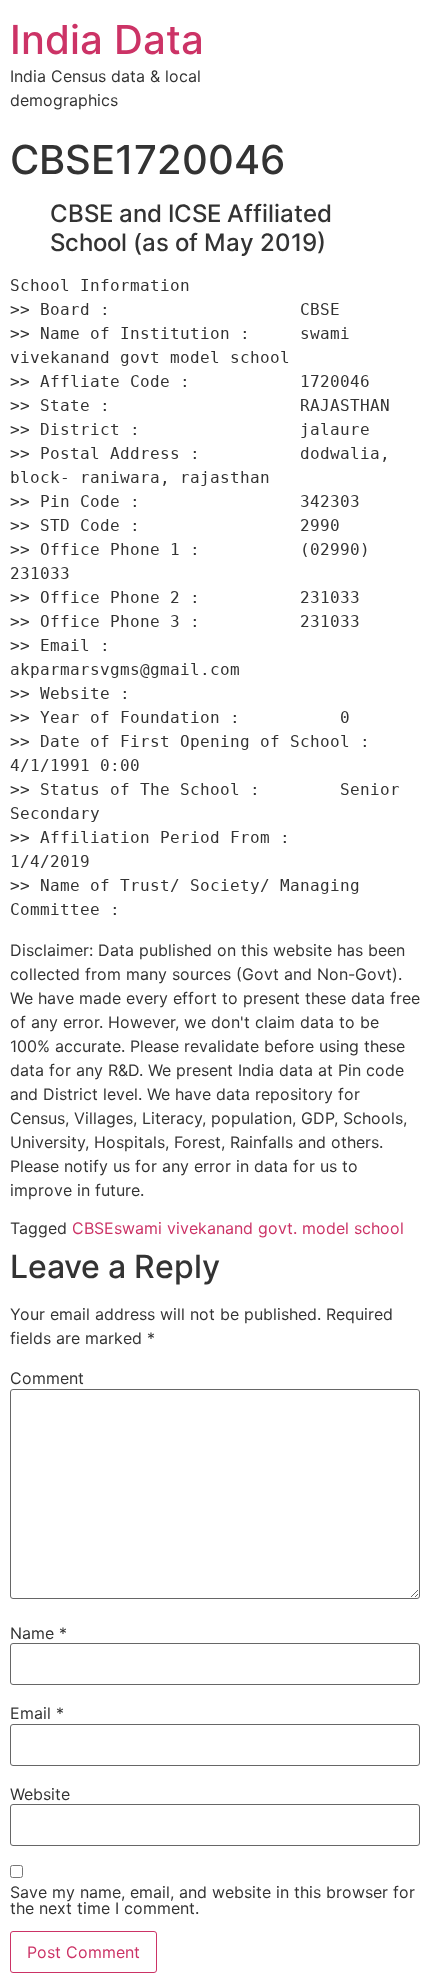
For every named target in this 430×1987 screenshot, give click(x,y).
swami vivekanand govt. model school (259, 1228)
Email (37, 1713)
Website (40, 1794)
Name (38, 1633)
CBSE (93, 1228)
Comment (47, 1378)
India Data (107, 39)
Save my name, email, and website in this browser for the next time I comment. (212, 1900)
